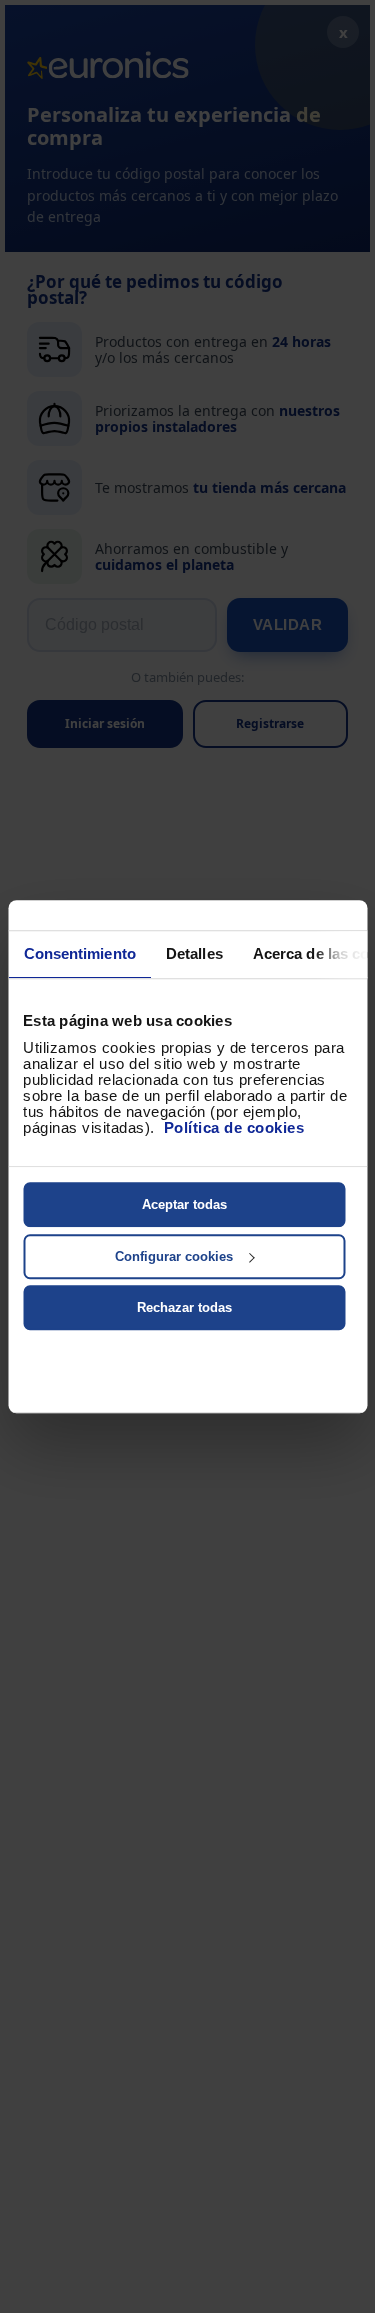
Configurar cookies (174, 1256)
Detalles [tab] (193, 953)
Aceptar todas (184, 1204)
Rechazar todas (184, 1307)
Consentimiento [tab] (79, 953)
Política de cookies (234, 1127)
